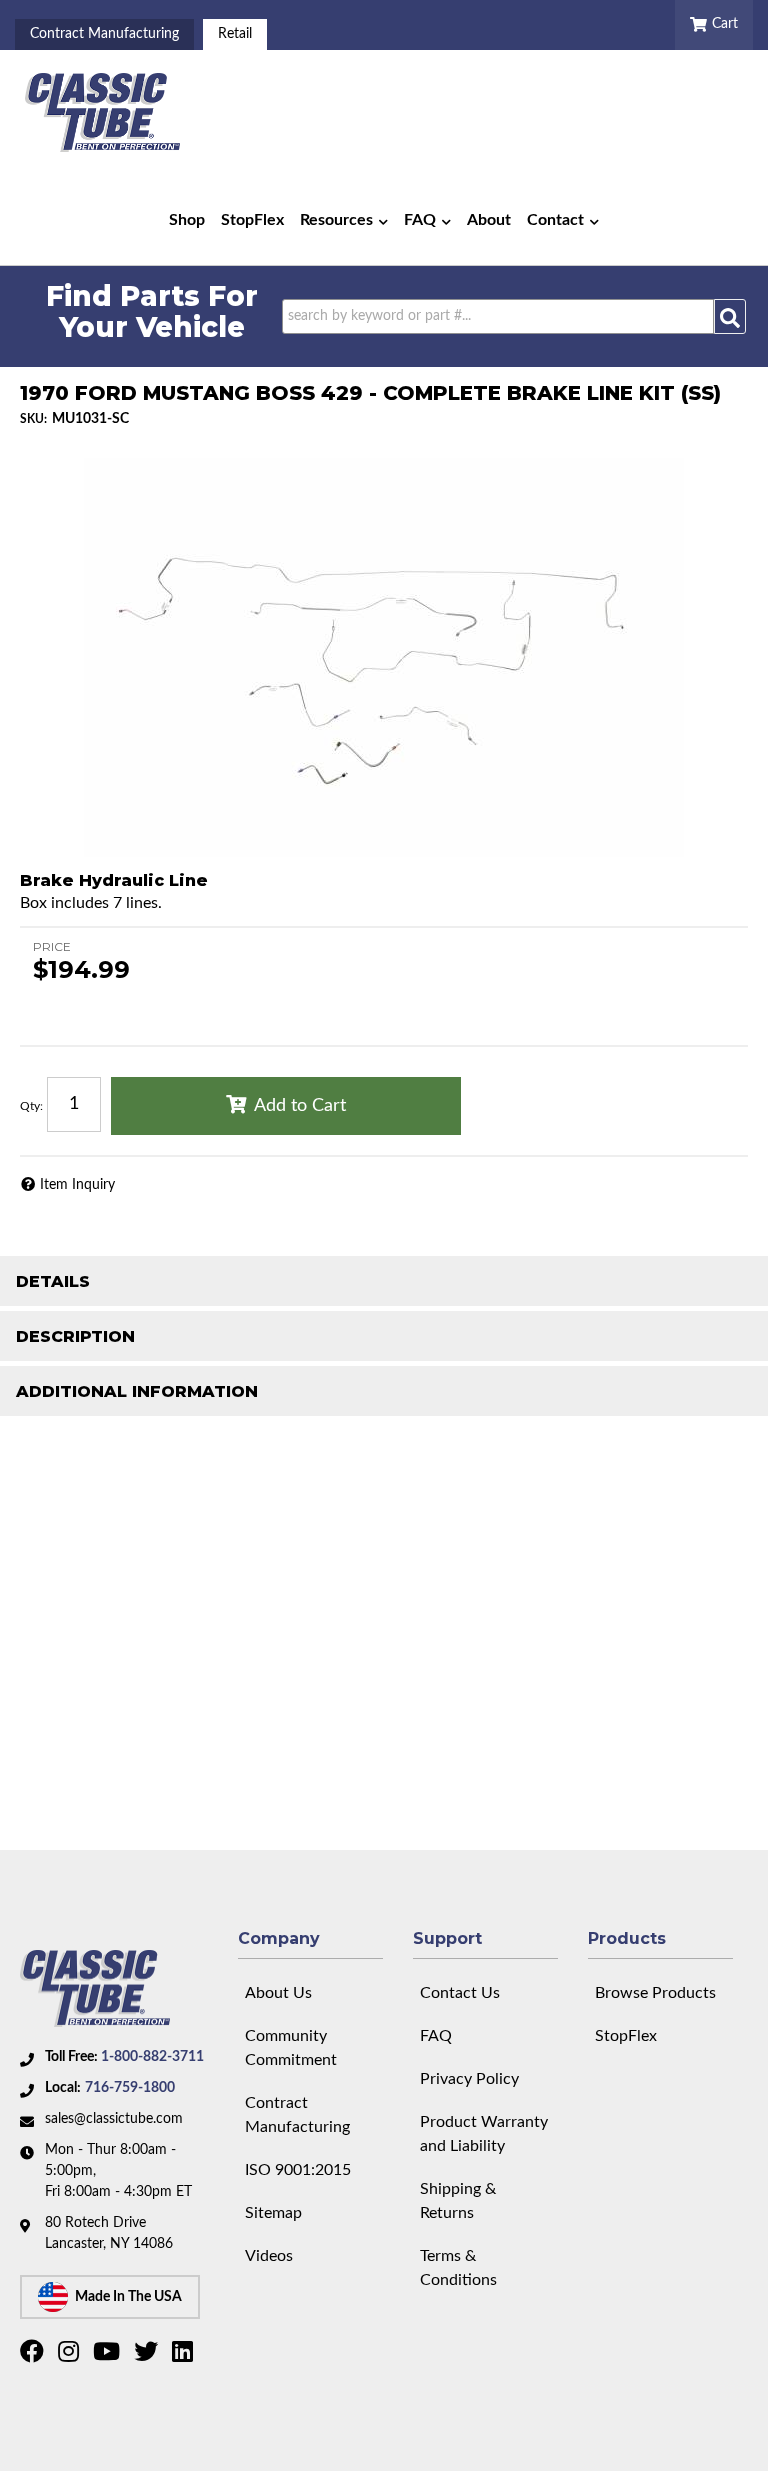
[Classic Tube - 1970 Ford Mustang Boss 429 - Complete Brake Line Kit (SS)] (384, 657)
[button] (344, 220)
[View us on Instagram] (71, 2356)
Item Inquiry (77, 1185)
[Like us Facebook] (34, 2356)
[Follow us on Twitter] (148, 2356)
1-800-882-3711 (152, 2057)
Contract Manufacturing (104, 34)
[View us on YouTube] (109, 2356)
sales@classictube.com (114, 2119)
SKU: (33, 419)
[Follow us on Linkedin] (185, 2356)
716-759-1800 (130, 2088)
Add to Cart (300, 1106)
